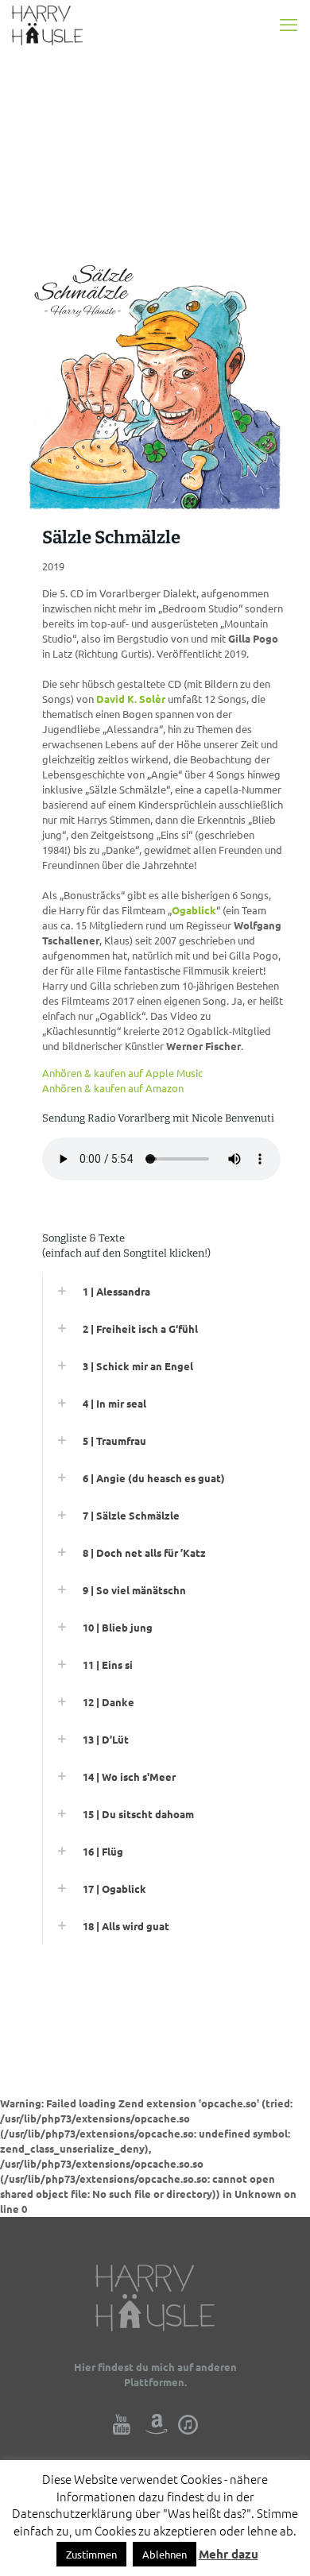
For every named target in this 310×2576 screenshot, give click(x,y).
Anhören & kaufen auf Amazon (113, 1088)
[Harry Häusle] (47, 24)
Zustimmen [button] (91, 2554)
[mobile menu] (289, 24)
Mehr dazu (229, 2554)
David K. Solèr (131, 699)
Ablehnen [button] (165, 2554)
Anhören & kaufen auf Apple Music (122, 1073)
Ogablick (194, 910)
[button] (163, 1291)
